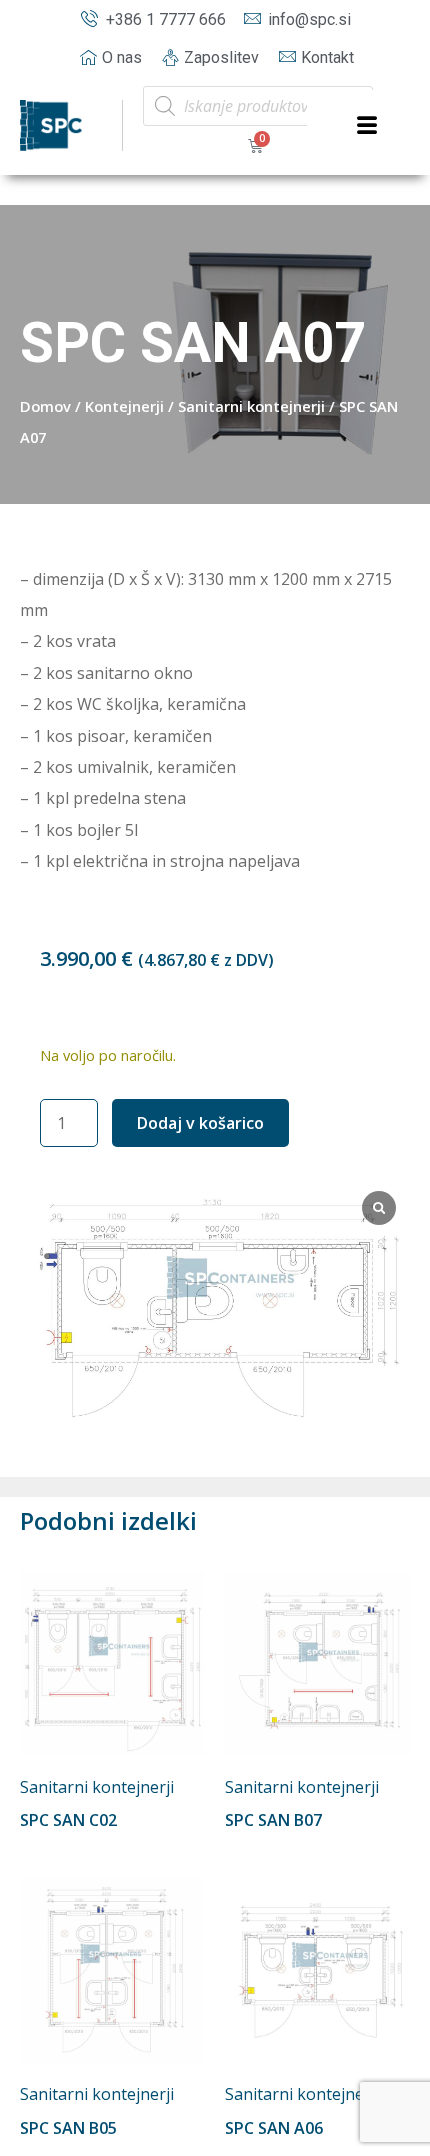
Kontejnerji (124, 406)
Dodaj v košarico (200, 1123)
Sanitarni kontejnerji (251, 406)
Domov (45, 406)
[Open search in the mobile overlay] (258, 106)
